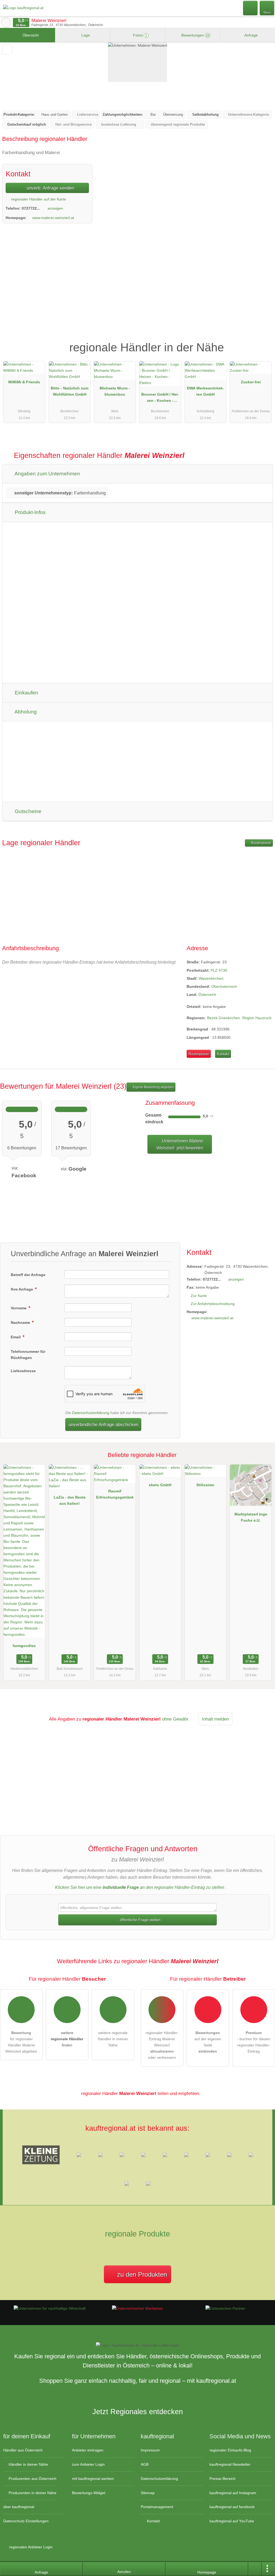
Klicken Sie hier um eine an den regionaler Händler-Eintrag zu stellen (140, 1887)
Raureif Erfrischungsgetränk (115, 1494)
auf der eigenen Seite (208, 2042)
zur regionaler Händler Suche (6, 23)
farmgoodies (24, 1646)
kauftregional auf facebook (232, 2507)
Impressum (150, 2450)
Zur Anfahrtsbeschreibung (213, 1304)
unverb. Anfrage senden (50, 188)
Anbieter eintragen (88, 2450)
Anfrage (251, 35)
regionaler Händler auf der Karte (38, 199)
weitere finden (67, 2039)
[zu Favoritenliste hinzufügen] (7, 50)
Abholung (25, 712)
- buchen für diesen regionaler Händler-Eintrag (254, 2042)
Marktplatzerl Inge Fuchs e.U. (251, 1517)
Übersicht (30, 35)
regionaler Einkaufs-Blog (230, 2450)
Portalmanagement (157, 2507)
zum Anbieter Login (88, 2464)
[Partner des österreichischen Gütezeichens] (225, 2308)
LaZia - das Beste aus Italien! (70, 1500)
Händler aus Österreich (23, 2450)
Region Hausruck (257, 1018)
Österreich (207, 994)
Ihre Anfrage (22, 1289)
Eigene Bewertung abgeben (153, 1087)
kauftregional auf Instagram (233, 2493)
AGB (145, 2464)
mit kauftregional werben (93, 2479)
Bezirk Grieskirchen (224, 1018)
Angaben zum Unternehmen (47, 474)
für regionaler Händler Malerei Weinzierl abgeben (21, 2042)
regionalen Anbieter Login (30, 2547)
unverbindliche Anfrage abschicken (103, 1424)
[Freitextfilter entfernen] (251, 8)
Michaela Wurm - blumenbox (115, 391)
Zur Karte (199, 1296)
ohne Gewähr (175, 1719)
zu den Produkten (141, 2274)
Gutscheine (27, 811)
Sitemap (148, 2493)
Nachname (21, 1322)
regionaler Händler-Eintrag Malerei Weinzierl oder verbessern (162, 2045)
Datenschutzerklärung (91, 1413)
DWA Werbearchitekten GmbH (205, 391)
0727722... (31, 208)
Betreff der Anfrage (28, 1275)
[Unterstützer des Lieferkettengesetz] (50, 2308)
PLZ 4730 (219, 970)
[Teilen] (255, 2569)
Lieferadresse (23, 1371)
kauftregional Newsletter (230, 2464)
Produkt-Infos (30, 512)
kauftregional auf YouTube (232, 2521)
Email (16, 1337)
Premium (264, 343)
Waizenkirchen (211, 978)
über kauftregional (19, 2507)
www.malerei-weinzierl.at (53, 218)
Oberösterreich (224, 986)
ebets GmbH (160, 1485)
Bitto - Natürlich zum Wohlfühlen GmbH (70, 391)
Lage (85, 35)
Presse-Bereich (222, 2479)
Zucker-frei (251, 382)
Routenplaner (261, 843)
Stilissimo (205, 1485)
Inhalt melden (215, 1719)
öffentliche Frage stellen (140, 1920)
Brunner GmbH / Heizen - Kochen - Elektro (160, 399)
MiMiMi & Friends (24, 382)
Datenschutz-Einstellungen (26, 2521)
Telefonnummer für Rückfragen (28, 1355)
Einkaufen (26, 693)
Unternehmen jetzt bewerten (180, 1144)
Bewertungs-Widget (89, 2493)
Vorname (19, 1308)
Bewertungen (195, 35)
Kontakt (223, 1054)
